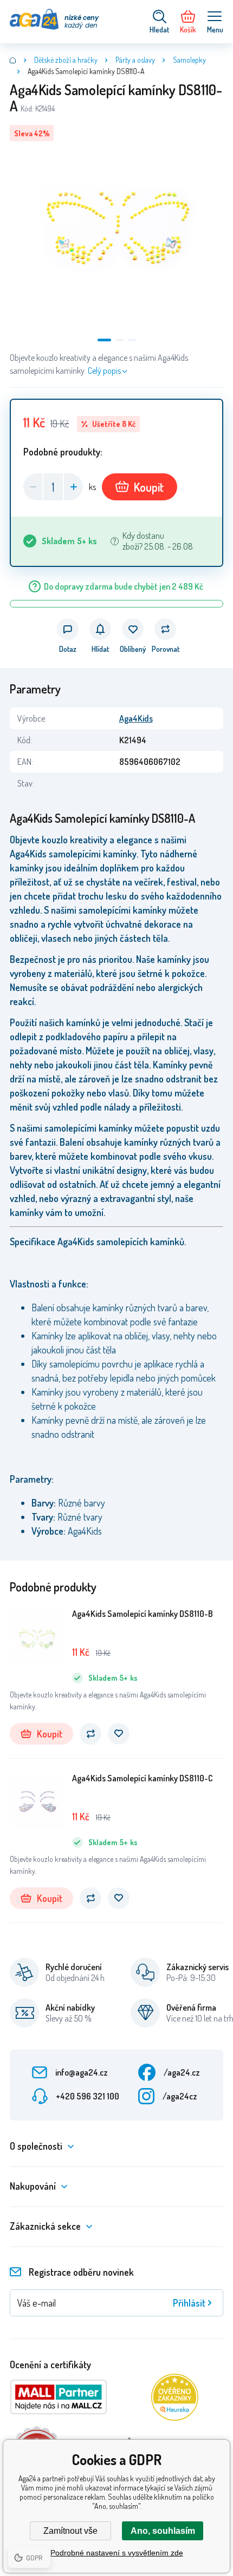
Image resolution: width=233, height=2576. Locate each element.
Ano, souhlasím (163, 2531)
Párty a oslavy (135, 60)
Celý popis (104, 371)
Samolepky (189, 60)
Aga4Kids (136, 718)
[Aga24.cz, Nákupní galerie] (13, 60)
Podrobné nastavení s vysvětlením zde (117, 2553)
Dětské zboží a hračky (66, 60)
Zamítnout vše (70, 2531)
